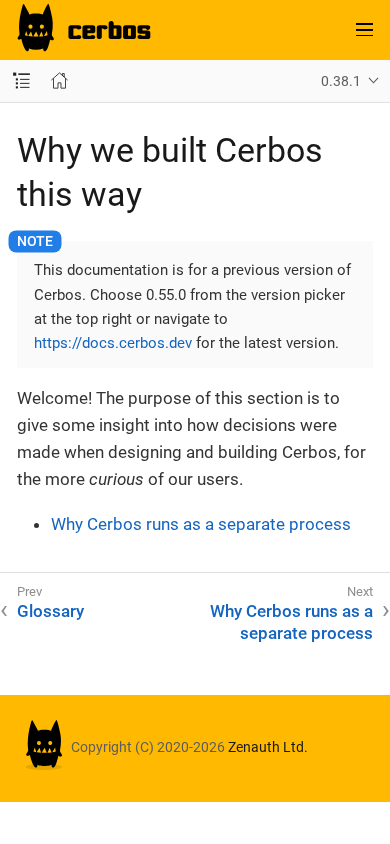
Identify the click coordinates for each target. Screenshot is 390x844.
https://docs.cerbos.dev (113, 343)
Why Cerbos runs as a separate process (201, 524)
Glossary (50, 611)
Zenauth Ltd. (268, 747)
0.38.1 (341, 81)
